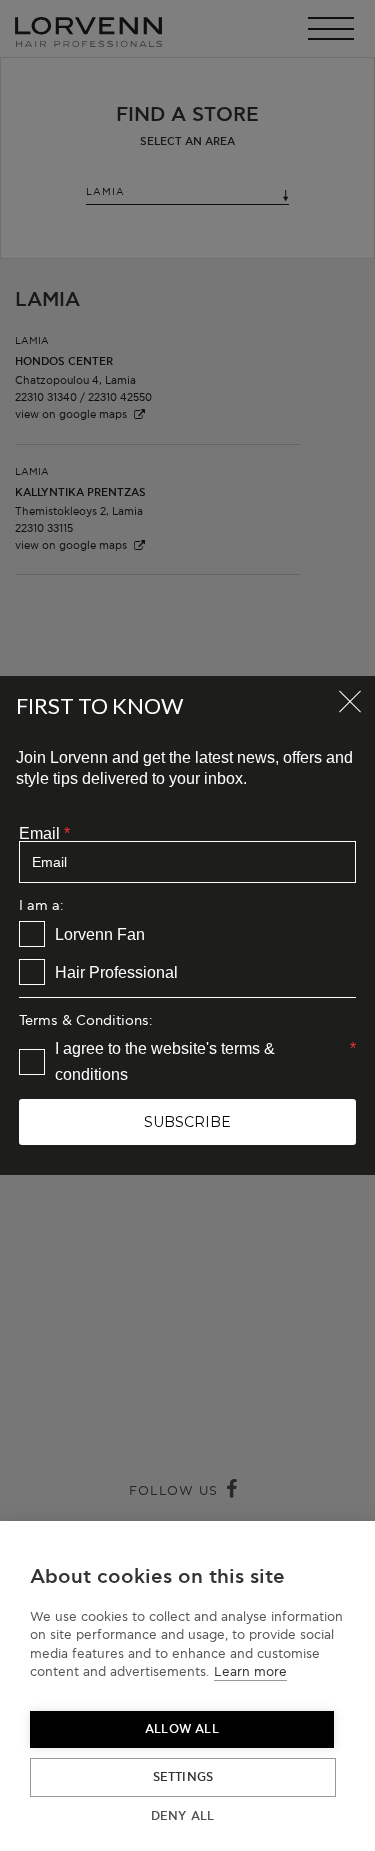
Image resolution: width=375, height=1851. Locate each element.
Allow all (182, 1729)
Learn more (250, 1672)
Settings (183, 1777)
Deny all (183, 1816)
